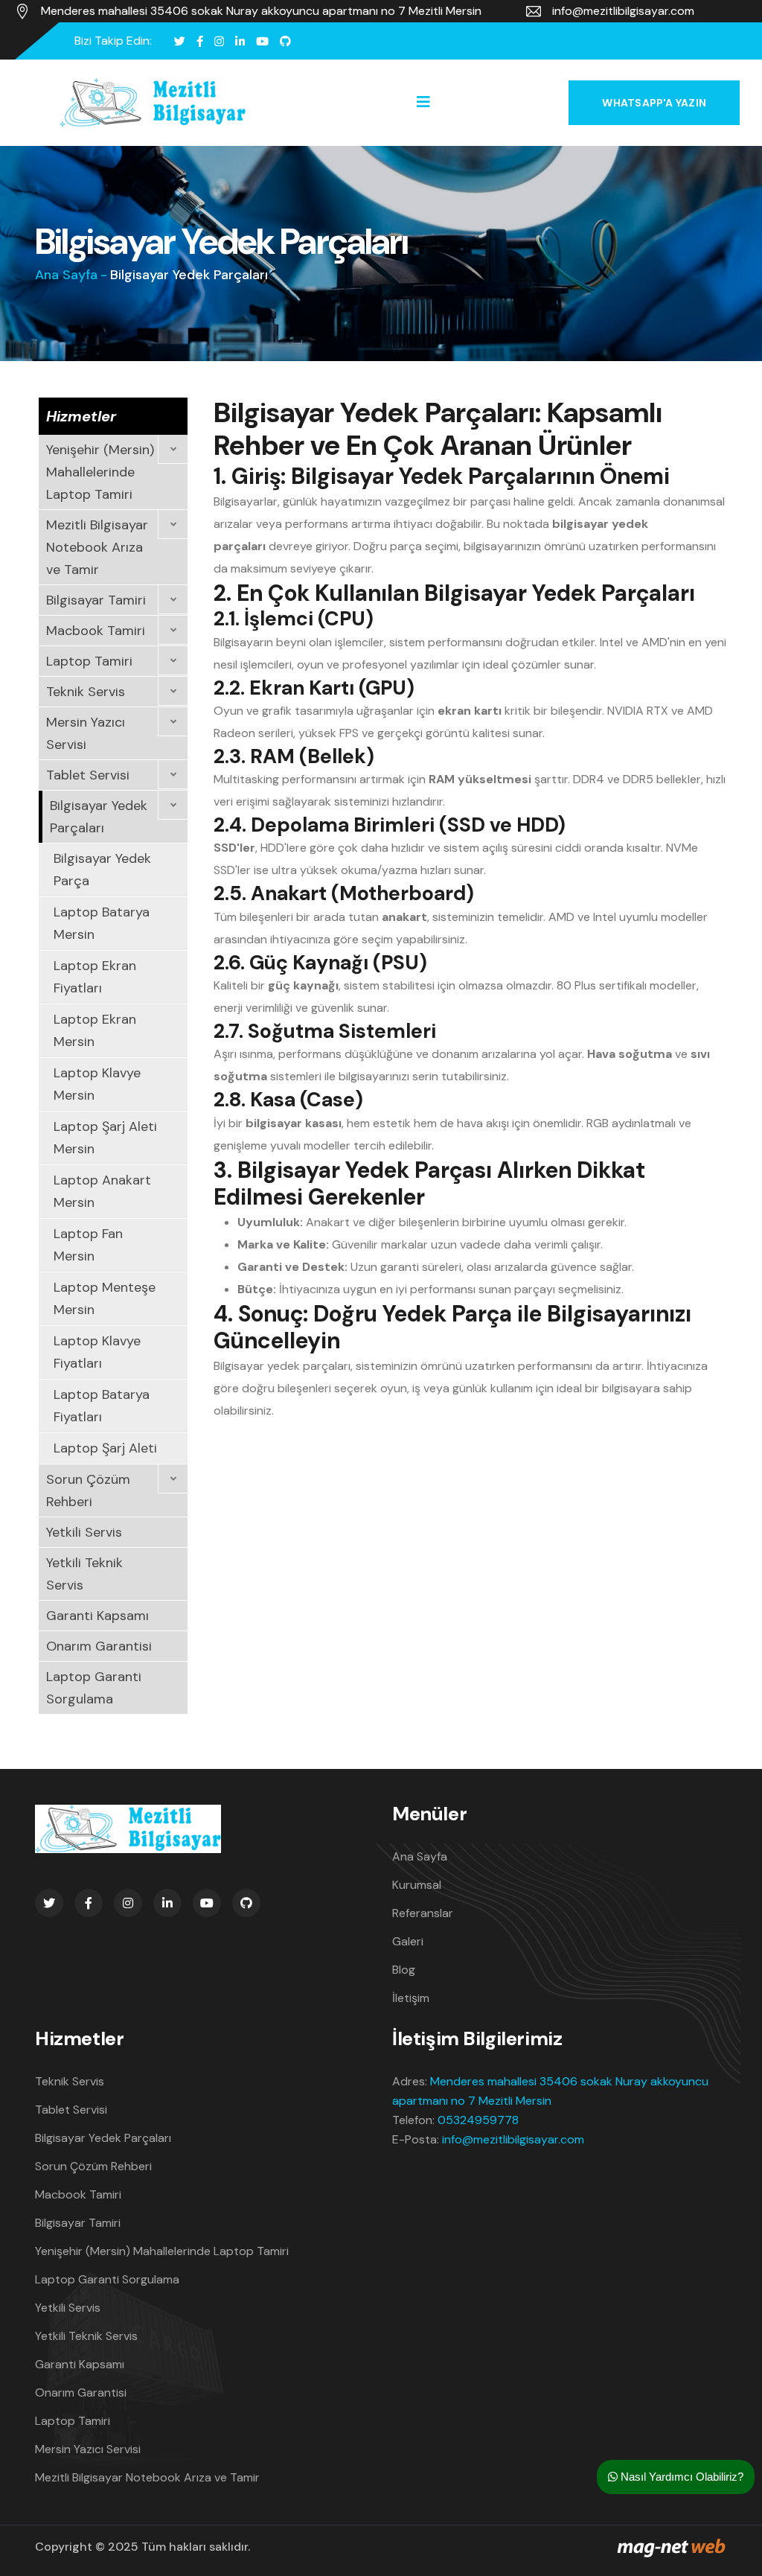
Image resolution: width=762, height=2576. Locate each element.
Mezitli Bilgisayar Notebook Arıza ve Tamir (97, 547)
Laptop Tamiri (89, 661)
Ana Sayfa (66, 275)
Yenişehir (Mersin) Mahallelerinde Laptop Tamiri (100, 472)
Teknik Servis (86, 692)
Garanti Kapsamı (97, 1616)
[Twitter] (180, 41)
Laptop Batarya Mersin (102, 923)
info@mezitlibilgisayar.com (623, 11)
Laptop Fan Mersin (88, 1245)
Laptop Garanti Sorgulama (94, 1688)
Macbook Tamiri (96, 631)
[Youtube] (262, 41)
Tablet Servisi (88, 775)
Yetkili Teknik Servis (84, 1574)
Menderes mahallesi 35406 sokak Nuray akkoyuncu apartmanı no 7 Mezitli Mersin (261, 11)
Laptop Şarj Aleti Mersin (105, 1138)
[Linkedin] (240, 41)
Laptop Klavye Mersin (97, 1084)
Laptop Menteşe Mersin (105, 1298)
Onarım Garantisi (99, 1646)
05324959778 (478, 2120)
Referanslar (423, 1913)
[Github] (285, 41)
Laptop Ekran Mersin (95, 1030)
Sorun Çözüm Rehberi (88, 1491)
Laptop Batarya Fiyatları (102, 1406)
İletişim (411, 1998)
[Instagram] (219, 41)
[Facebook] (200, 41)
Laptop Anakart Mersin (102, 1191)
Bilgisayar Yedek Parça (102, 870)
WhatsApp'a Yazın (654, 103)
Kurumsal (417, 1885)
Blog (404, 1970)
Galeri (408, 1941)
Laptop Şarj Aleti (105, 1448)
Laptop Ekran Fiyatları (95, 977)
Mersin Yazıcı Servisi (86, 733)
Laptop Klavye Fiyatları (97, 1352)
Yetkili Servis (84, 1532)
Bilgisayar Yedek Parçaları (99, 817)
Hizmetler (81, 416)
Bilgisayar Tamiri (96, 600)
